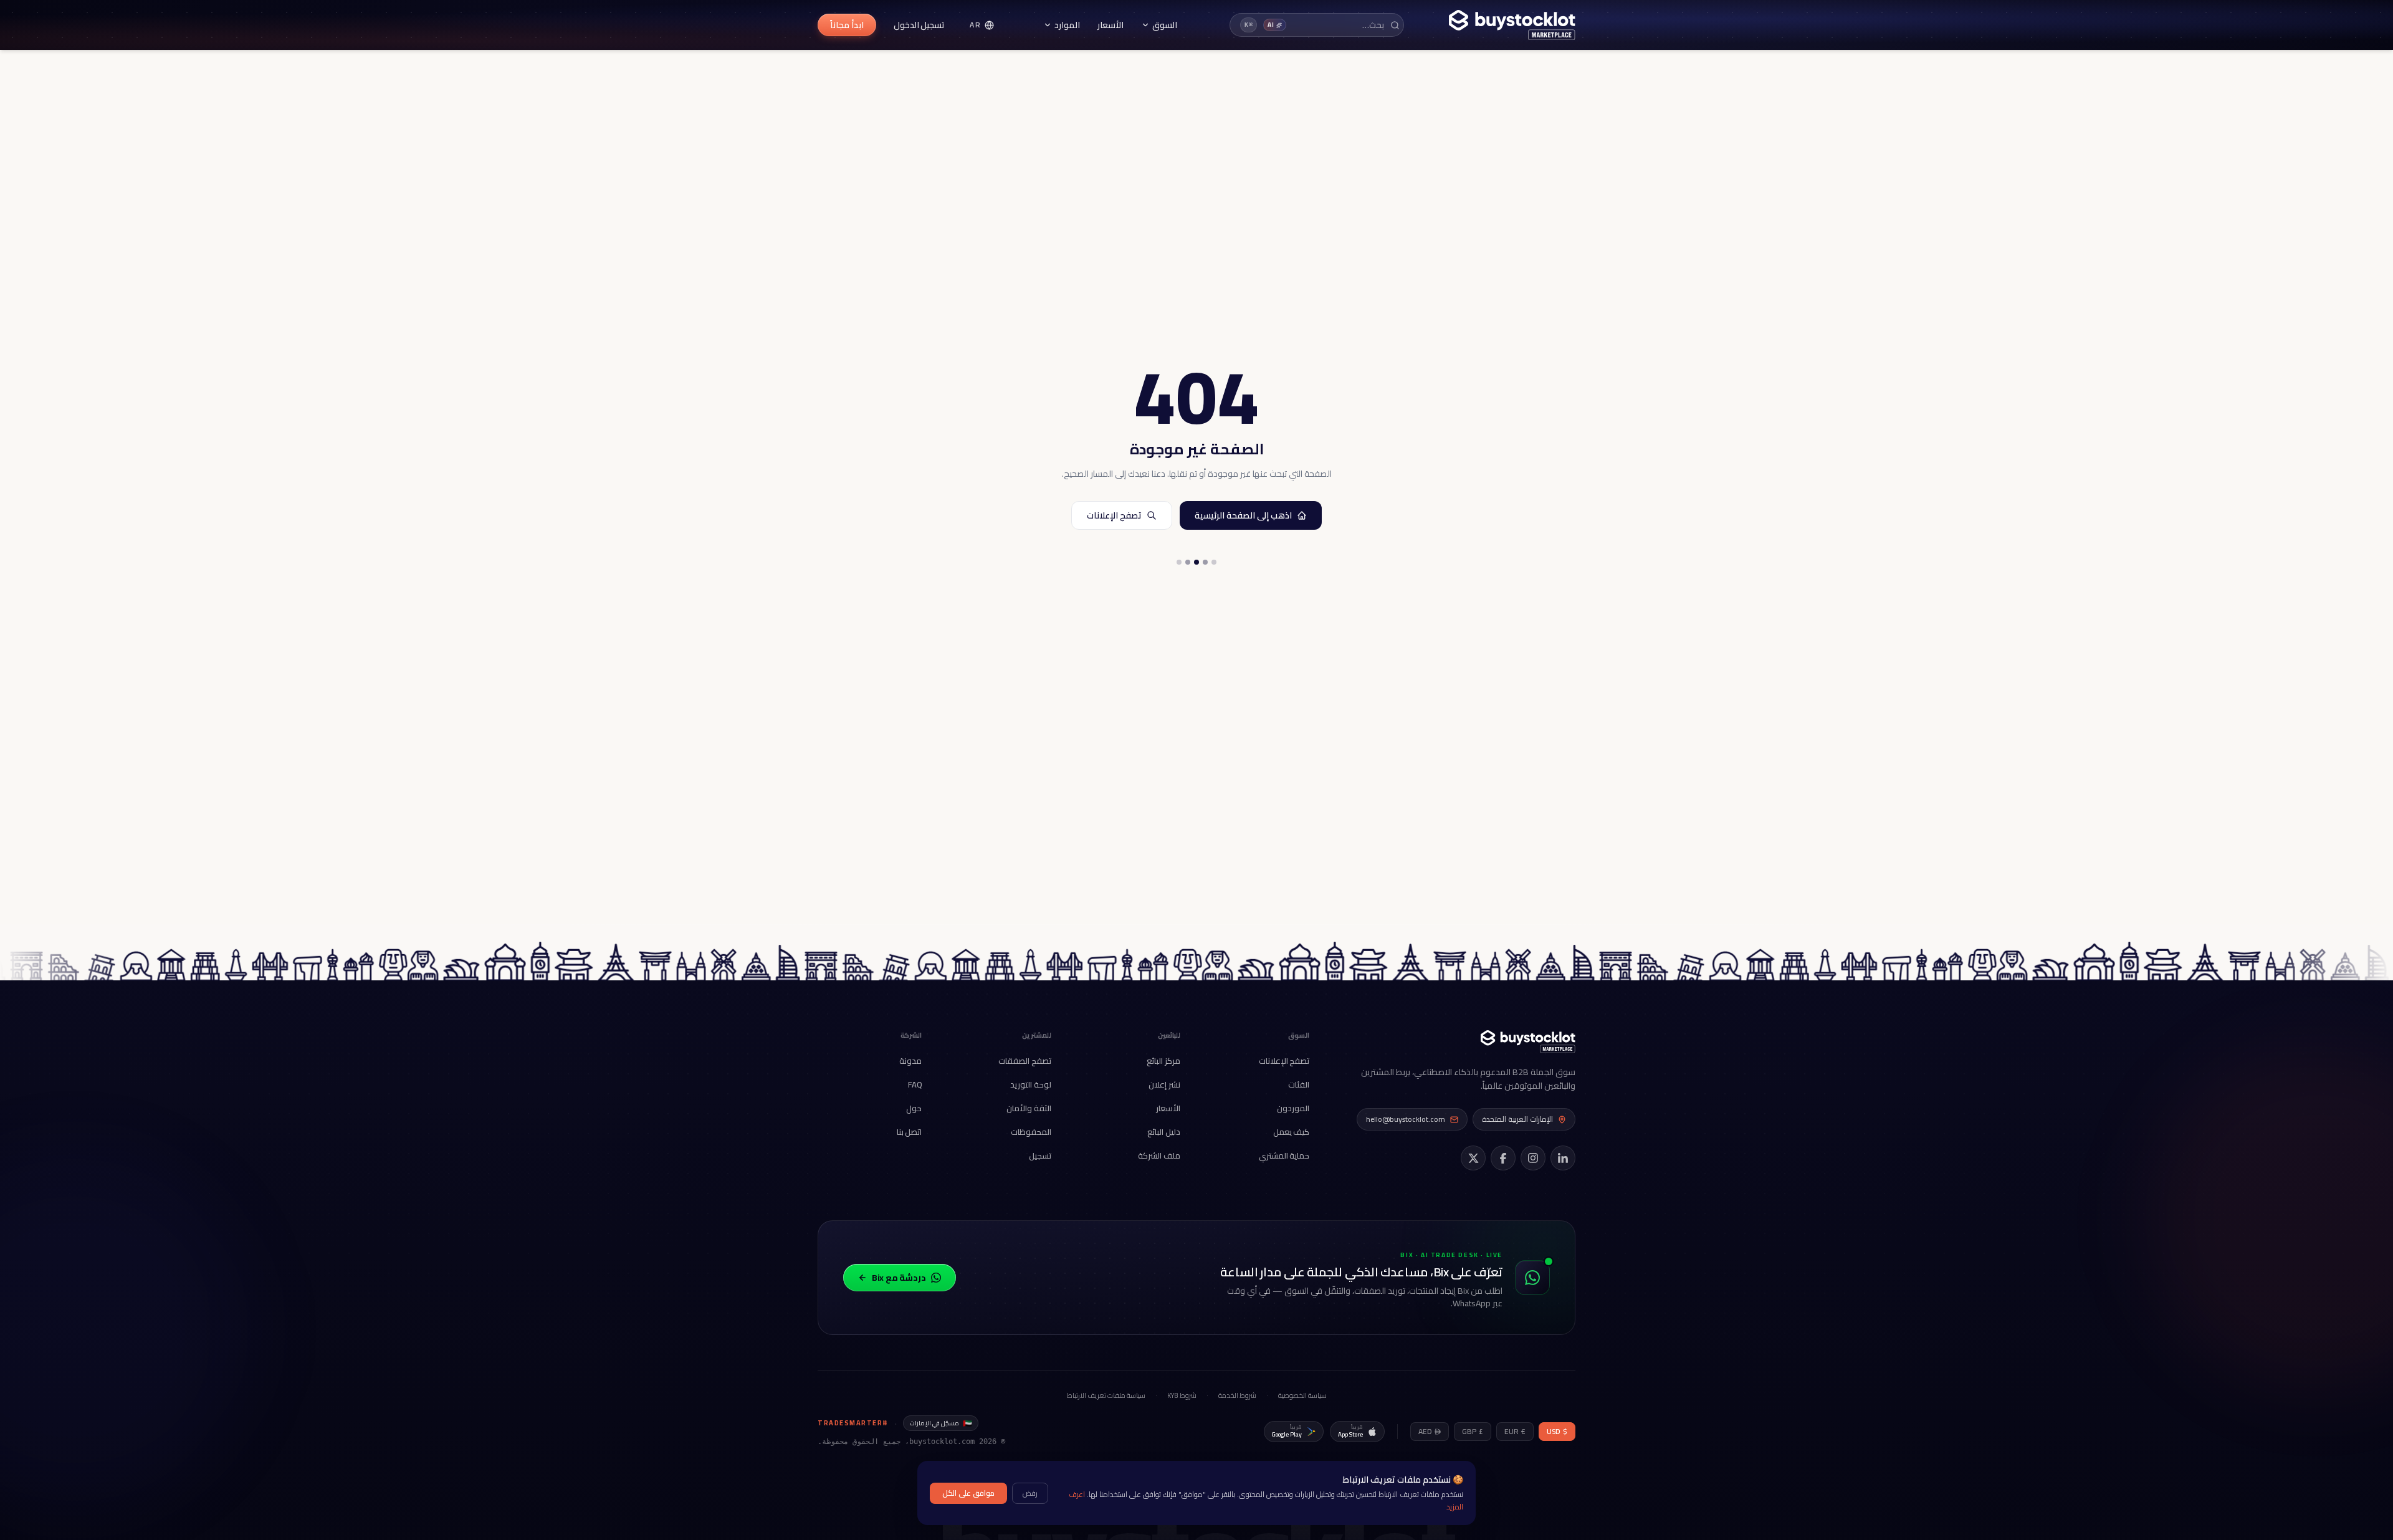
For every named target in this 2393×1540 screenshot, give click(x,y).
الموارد (1067, 25)
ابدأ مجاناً (847, 25)
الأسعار (1111, 25)
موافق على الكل (968, 1493)
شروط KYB (1182, 1396)
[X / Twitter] (1473, 1158)
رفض (1030, 1493)
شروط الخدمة (1237, 1396)
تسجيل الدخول (919, 25)
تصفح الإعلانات (1114, 515)
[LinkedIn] (1563, 1158)
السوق (1165, 25)
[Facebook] (1503, 1158)
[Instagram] (1533, 1158)
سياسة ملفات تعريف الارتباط (1106, 1396)
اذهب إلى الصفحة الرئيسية (1243, 515)
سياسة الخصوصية (1302, 1396)
